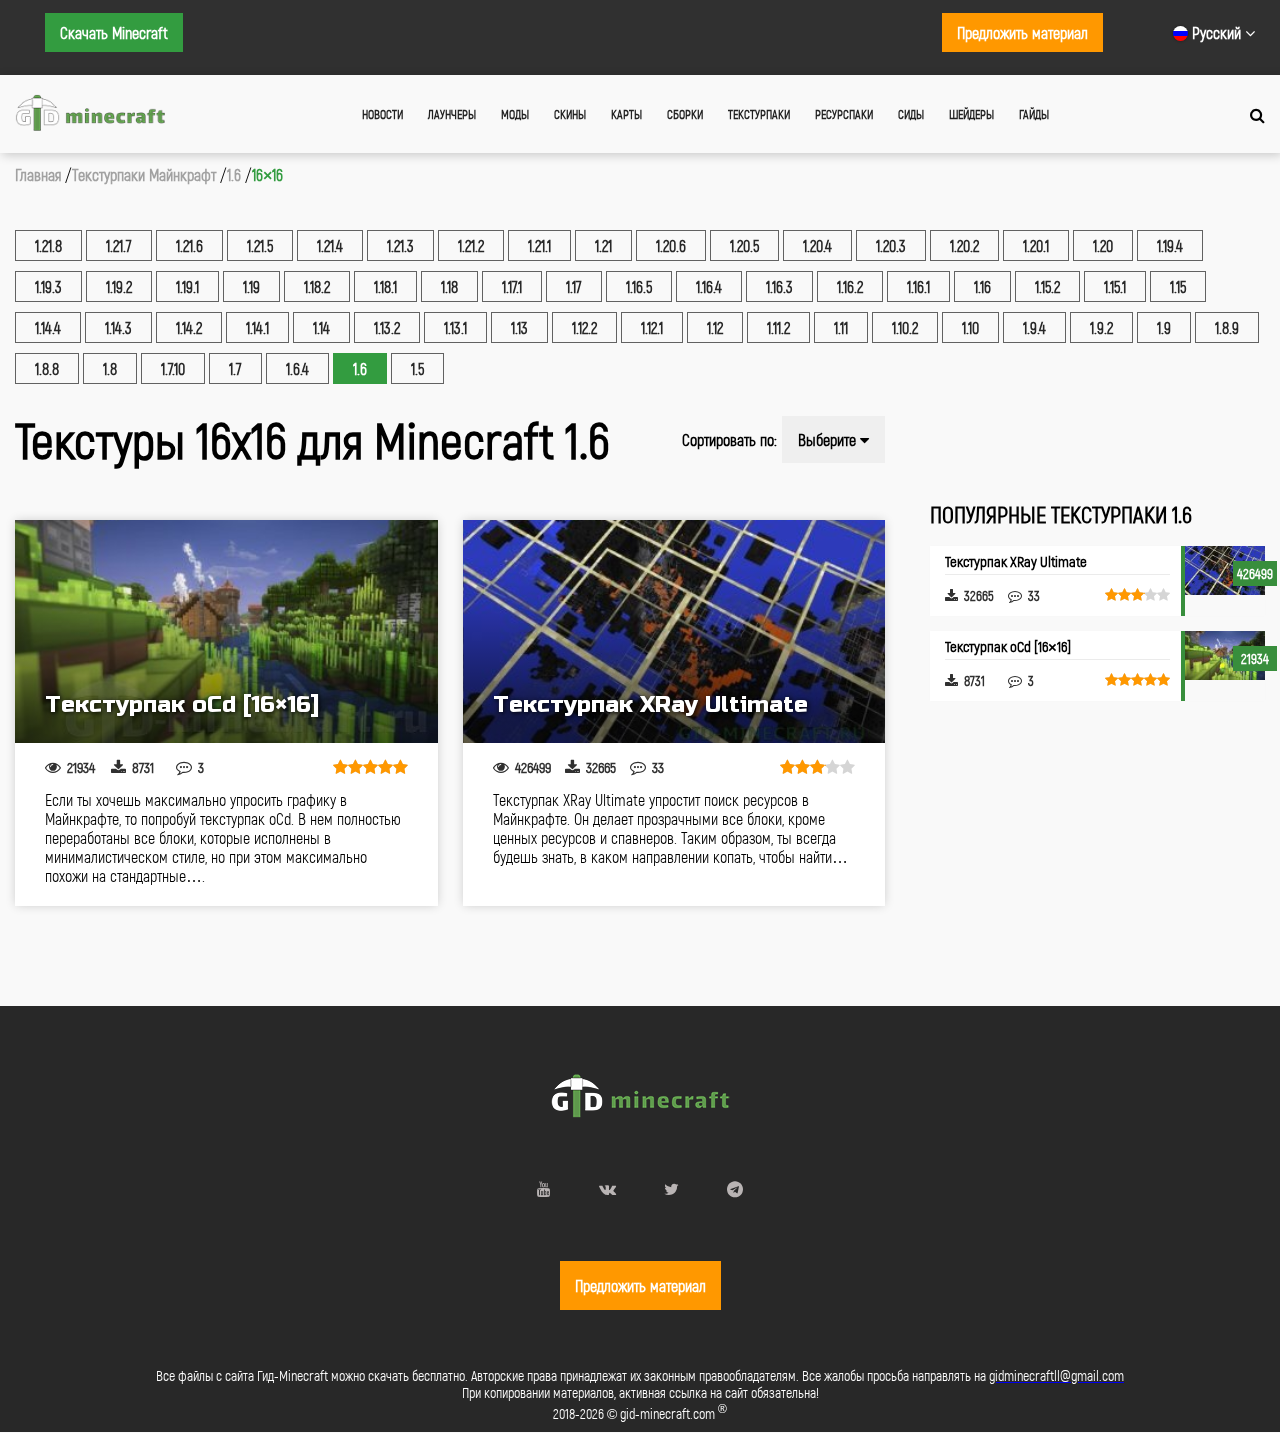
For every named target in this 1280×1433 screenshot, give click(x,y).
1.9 (1164, 327)
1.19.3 (48, 286)
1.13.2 (387, 327)
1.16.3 (779, 286)
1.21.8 (48, 245)
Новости (382, 114)
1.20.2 (964, 245)
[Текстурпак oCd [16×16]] (226, 631)
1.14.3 (118, 327)
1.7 (235, 368)
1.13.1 (455, 327)
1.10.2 (905, 327)
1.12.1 (652, 327)
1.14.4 (48, 327)
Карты (626, 114)
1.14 (321, 327)
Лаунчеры (452, 114)
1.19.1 (187, 286)
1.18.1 (385, 286)
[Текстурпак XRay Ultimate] (674, 631)
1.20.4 (817, 245)
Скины (570, 114)
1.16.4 (709, 286)
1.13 (519, 327)
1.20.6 (671, 245)
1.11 (841, 327)
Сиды (911, 114)
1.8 (110, 368)
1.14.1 (257, 327)
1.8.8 (47, 368)
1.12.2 (584, 327)
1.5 (417, 368)
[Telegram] (735, 1188)
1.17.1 (512, 286)
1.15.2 (1047, 286)
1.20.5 (744, 245)
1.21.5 (260, 245)
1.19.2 (119, 286)
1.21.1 (539, 245)
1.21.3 (400, 245)
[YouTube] (544, 1188)
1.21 (603, 245)
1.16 (982, 286)
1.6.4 (297, 368)
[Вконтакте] (607, 1188)
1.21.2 (471, 245)
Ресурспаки (844, 114)
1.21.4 (330, 245)
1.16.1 (918, 286)
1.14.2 (189, 327)
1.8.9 (1227, 327)
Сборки (685, 114)
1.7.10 (173, 368)
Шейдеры (971, 114)
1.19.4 (1170, 245)
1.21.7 (119, 245)
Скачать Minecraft (114, 32)
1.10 (970, 327)
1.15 (1178, 286)
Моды (515, 114)
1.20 (1103, 245)
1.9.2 (1101, 327)
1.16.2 (850, 286)
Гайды (1034, 114)
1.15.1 (1115, 286)
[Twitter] (671, 1188)
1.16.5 (639, 286)
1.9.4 (1034, 327)
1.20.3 (891, 245)
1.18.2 (317, 286)
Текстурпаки (759, 114)
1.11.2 (778, 327)
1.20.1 (1036, 245)
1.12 (715, 327)
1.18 (449, 286)
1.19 (251, 286)
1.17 (574, 286)
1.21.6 (189, 245)
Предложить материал (1022, 32)
